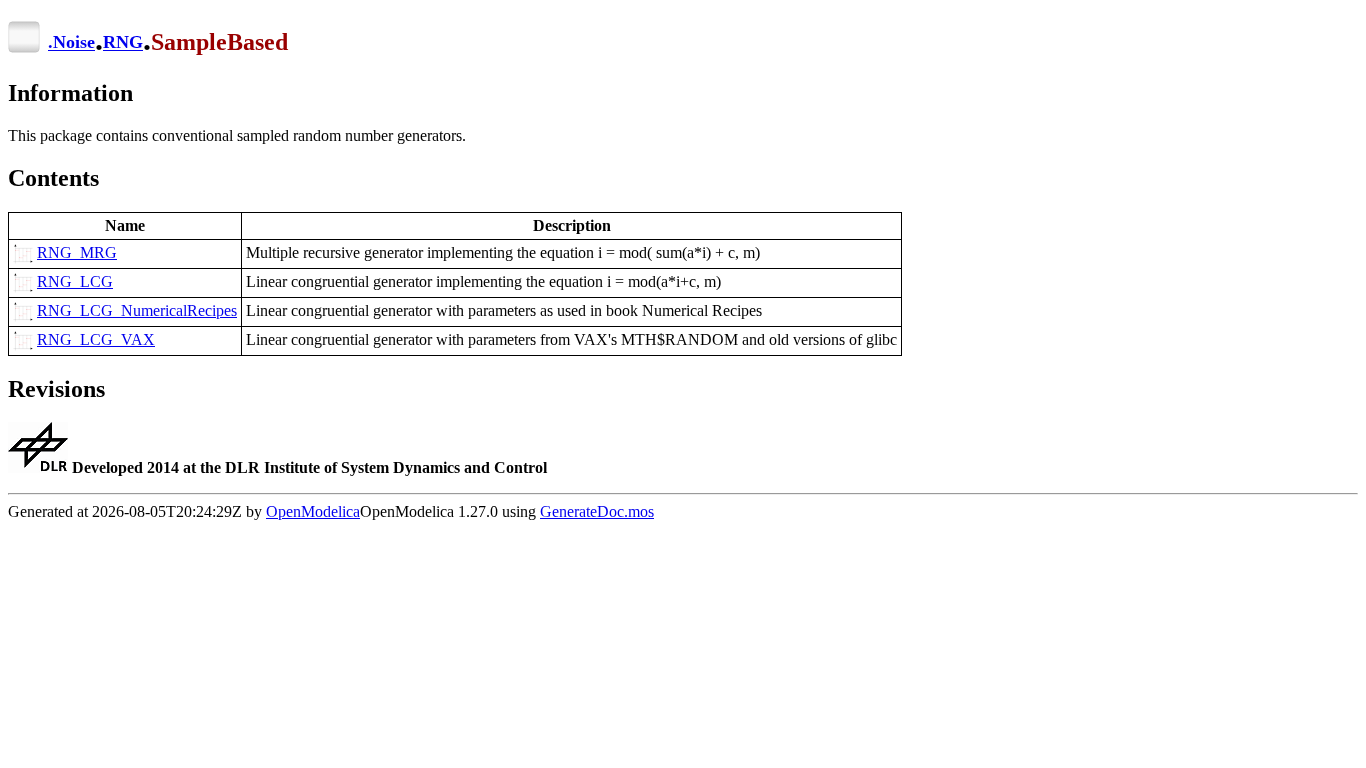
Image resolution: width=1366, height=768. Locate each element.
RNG (123, 43)
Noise (74, 43)
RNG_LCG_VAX (96, 339)
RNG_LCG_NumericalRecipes (137, 310)
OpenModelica (313, 511)
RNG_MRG (77, 252)
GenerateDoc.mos (597, 511)
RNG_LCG (75, 281)
